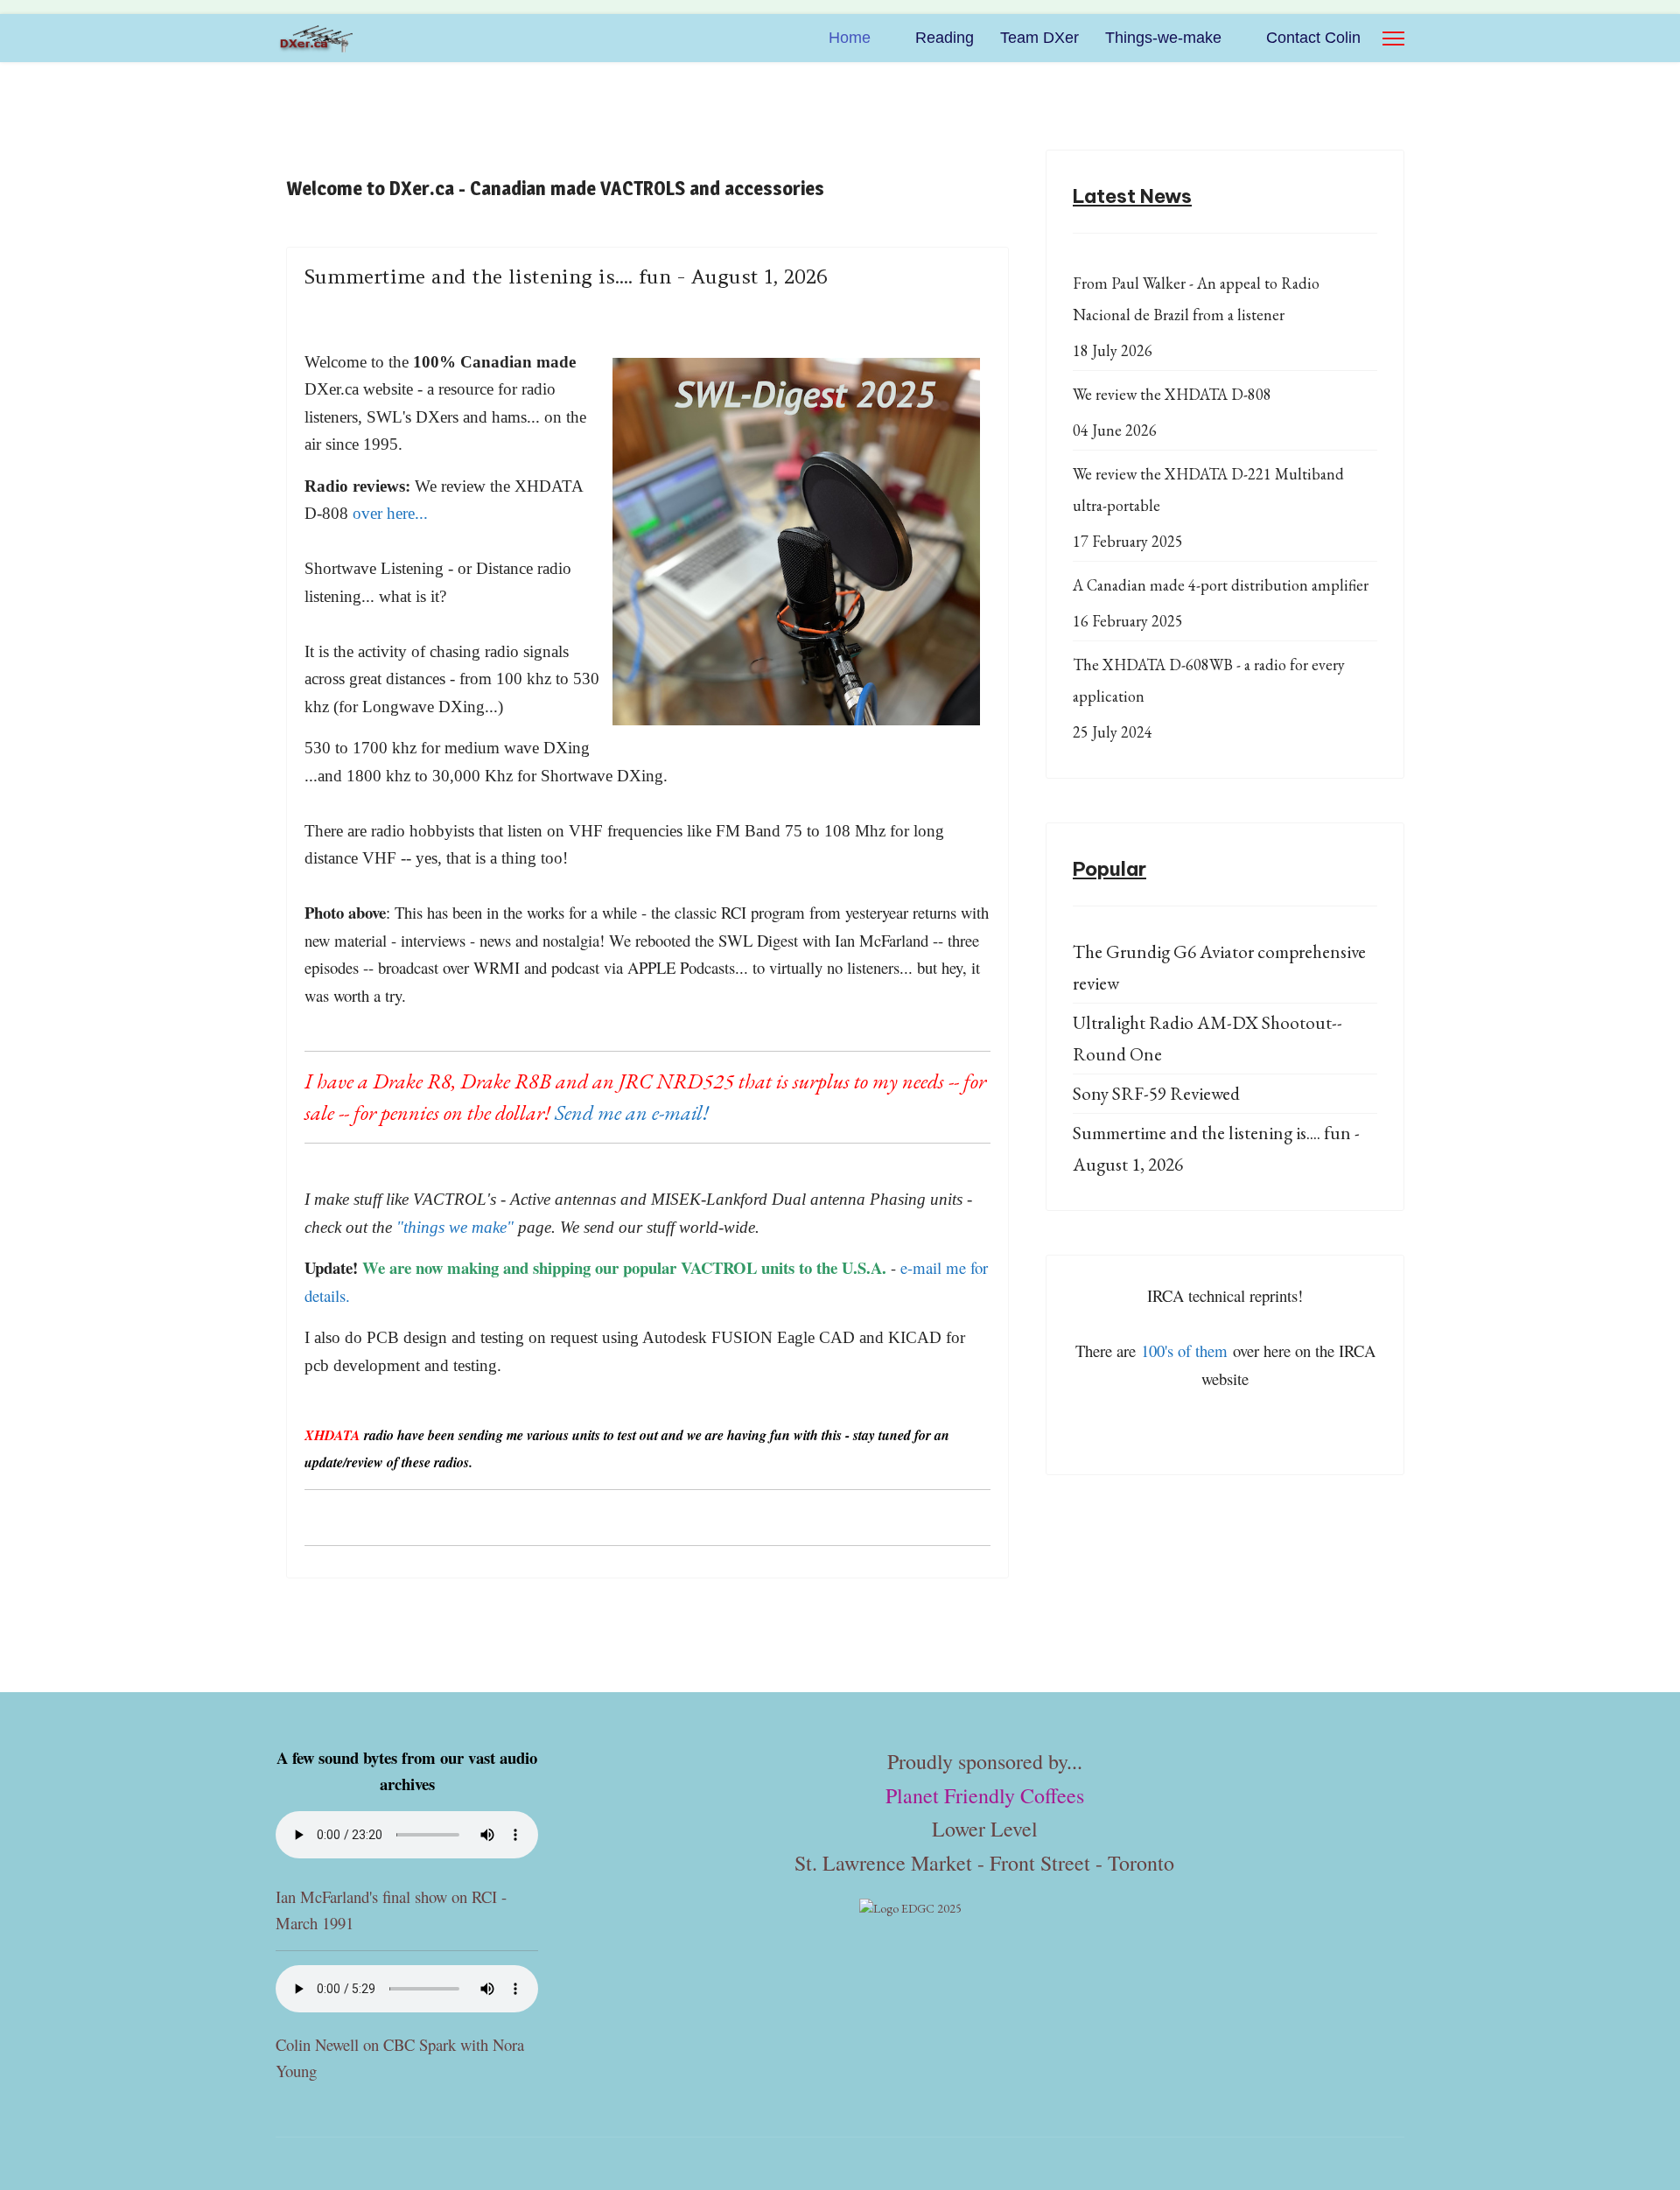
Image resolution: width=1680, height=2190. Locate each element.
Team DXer (1039, 38)
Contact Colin (1313, 38)
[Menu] (1393, 38)
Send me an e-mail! (632, 1112)
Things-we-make (1163, 38)
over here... (390, 513)
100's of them (1184, 1350)
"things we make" (455, 1227)
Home (850, 38)
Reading (945, 38)
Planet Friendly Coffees (985, 1795)
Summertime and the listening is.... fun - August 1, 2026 (566, 276)
